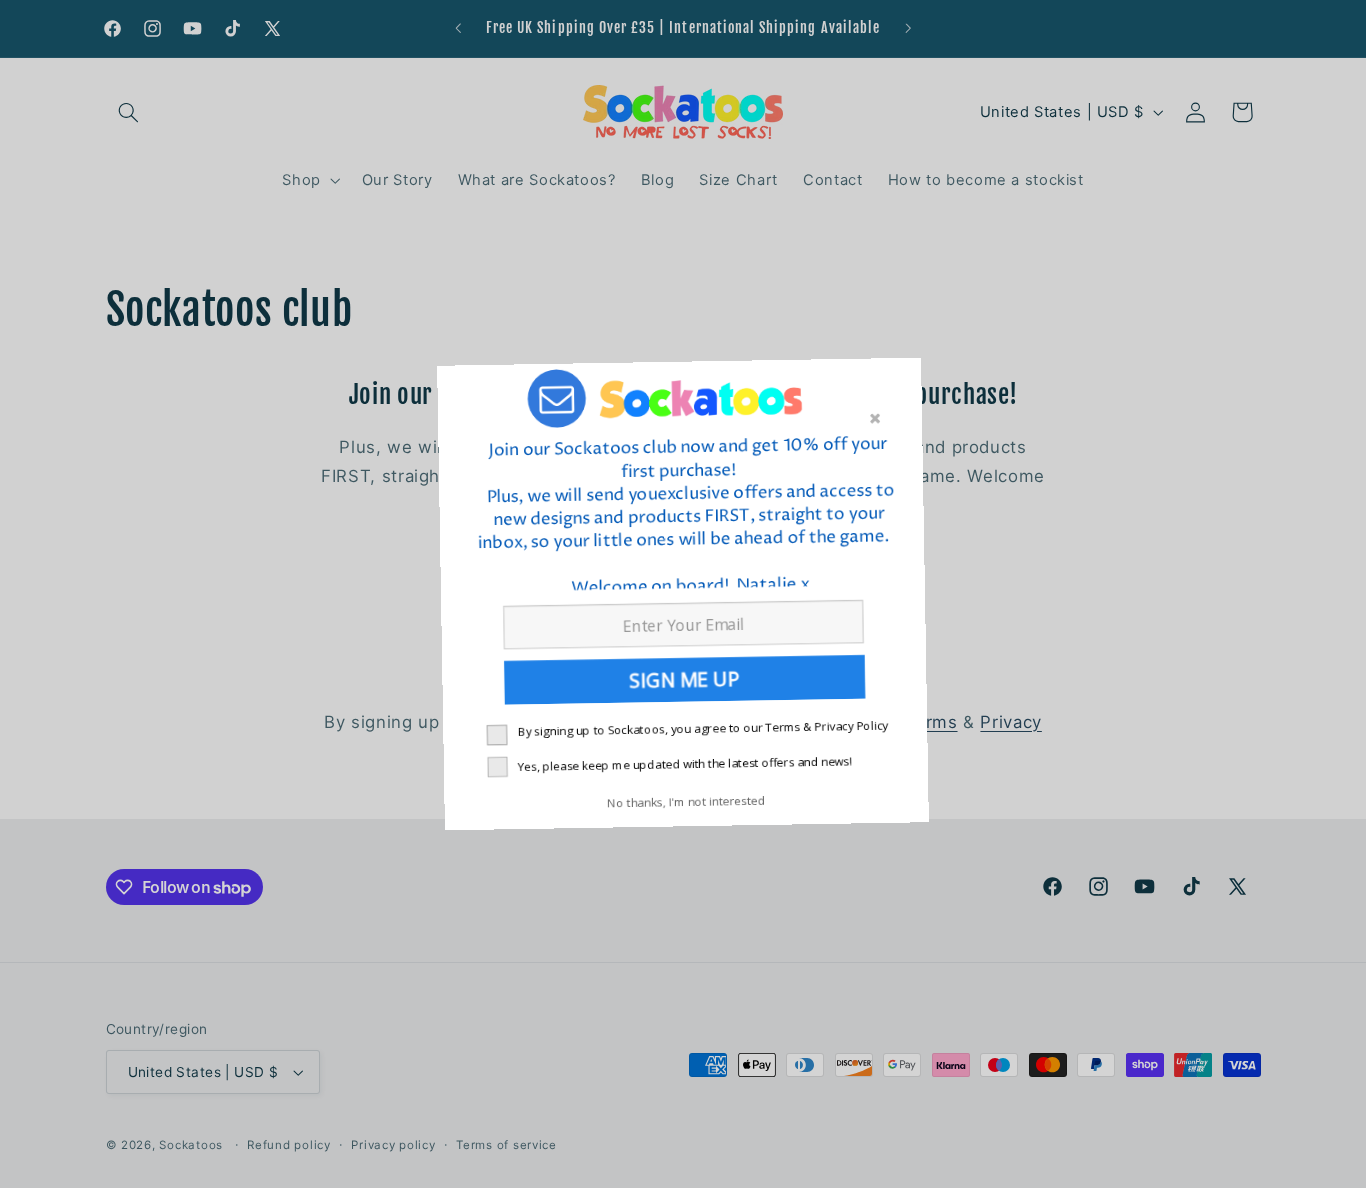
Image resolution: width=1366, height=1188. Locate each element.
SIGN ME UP (683, 682)
